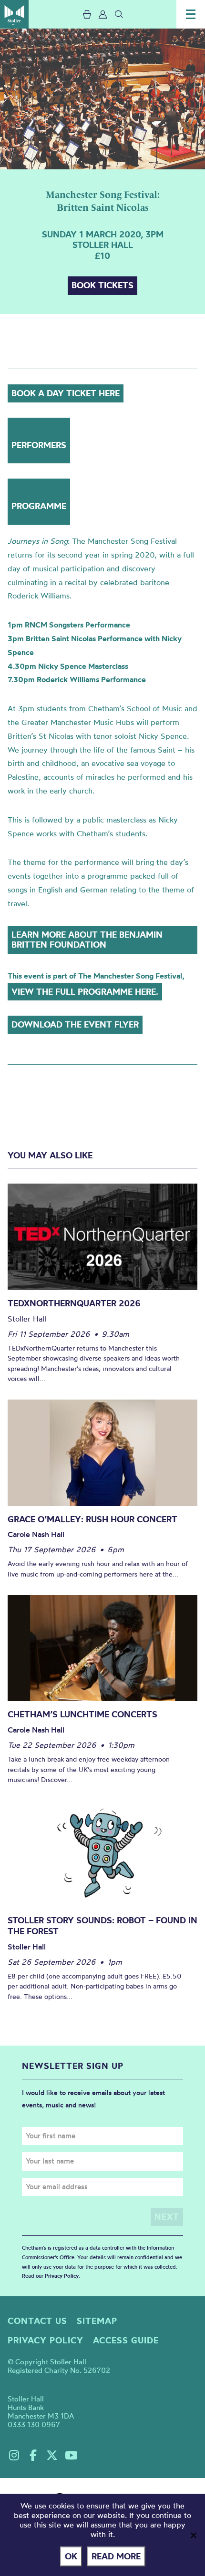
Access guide (126, 2340)
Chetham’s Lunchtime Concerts (82, 1714)
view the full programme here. (85, 992)
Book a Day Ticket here (66, 393)
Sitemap (97, 2321)
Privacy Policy (62, 2276)
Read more (116, 2556)
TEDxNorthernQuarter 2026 (74, 1303)
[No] (193, 2535)
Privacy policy (46, 2340)
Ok (71, 2556)
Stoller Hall (14, 14)
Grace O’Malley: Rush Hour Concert (92, 1519)
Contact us (37, 2321)
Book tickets (102, 285)
